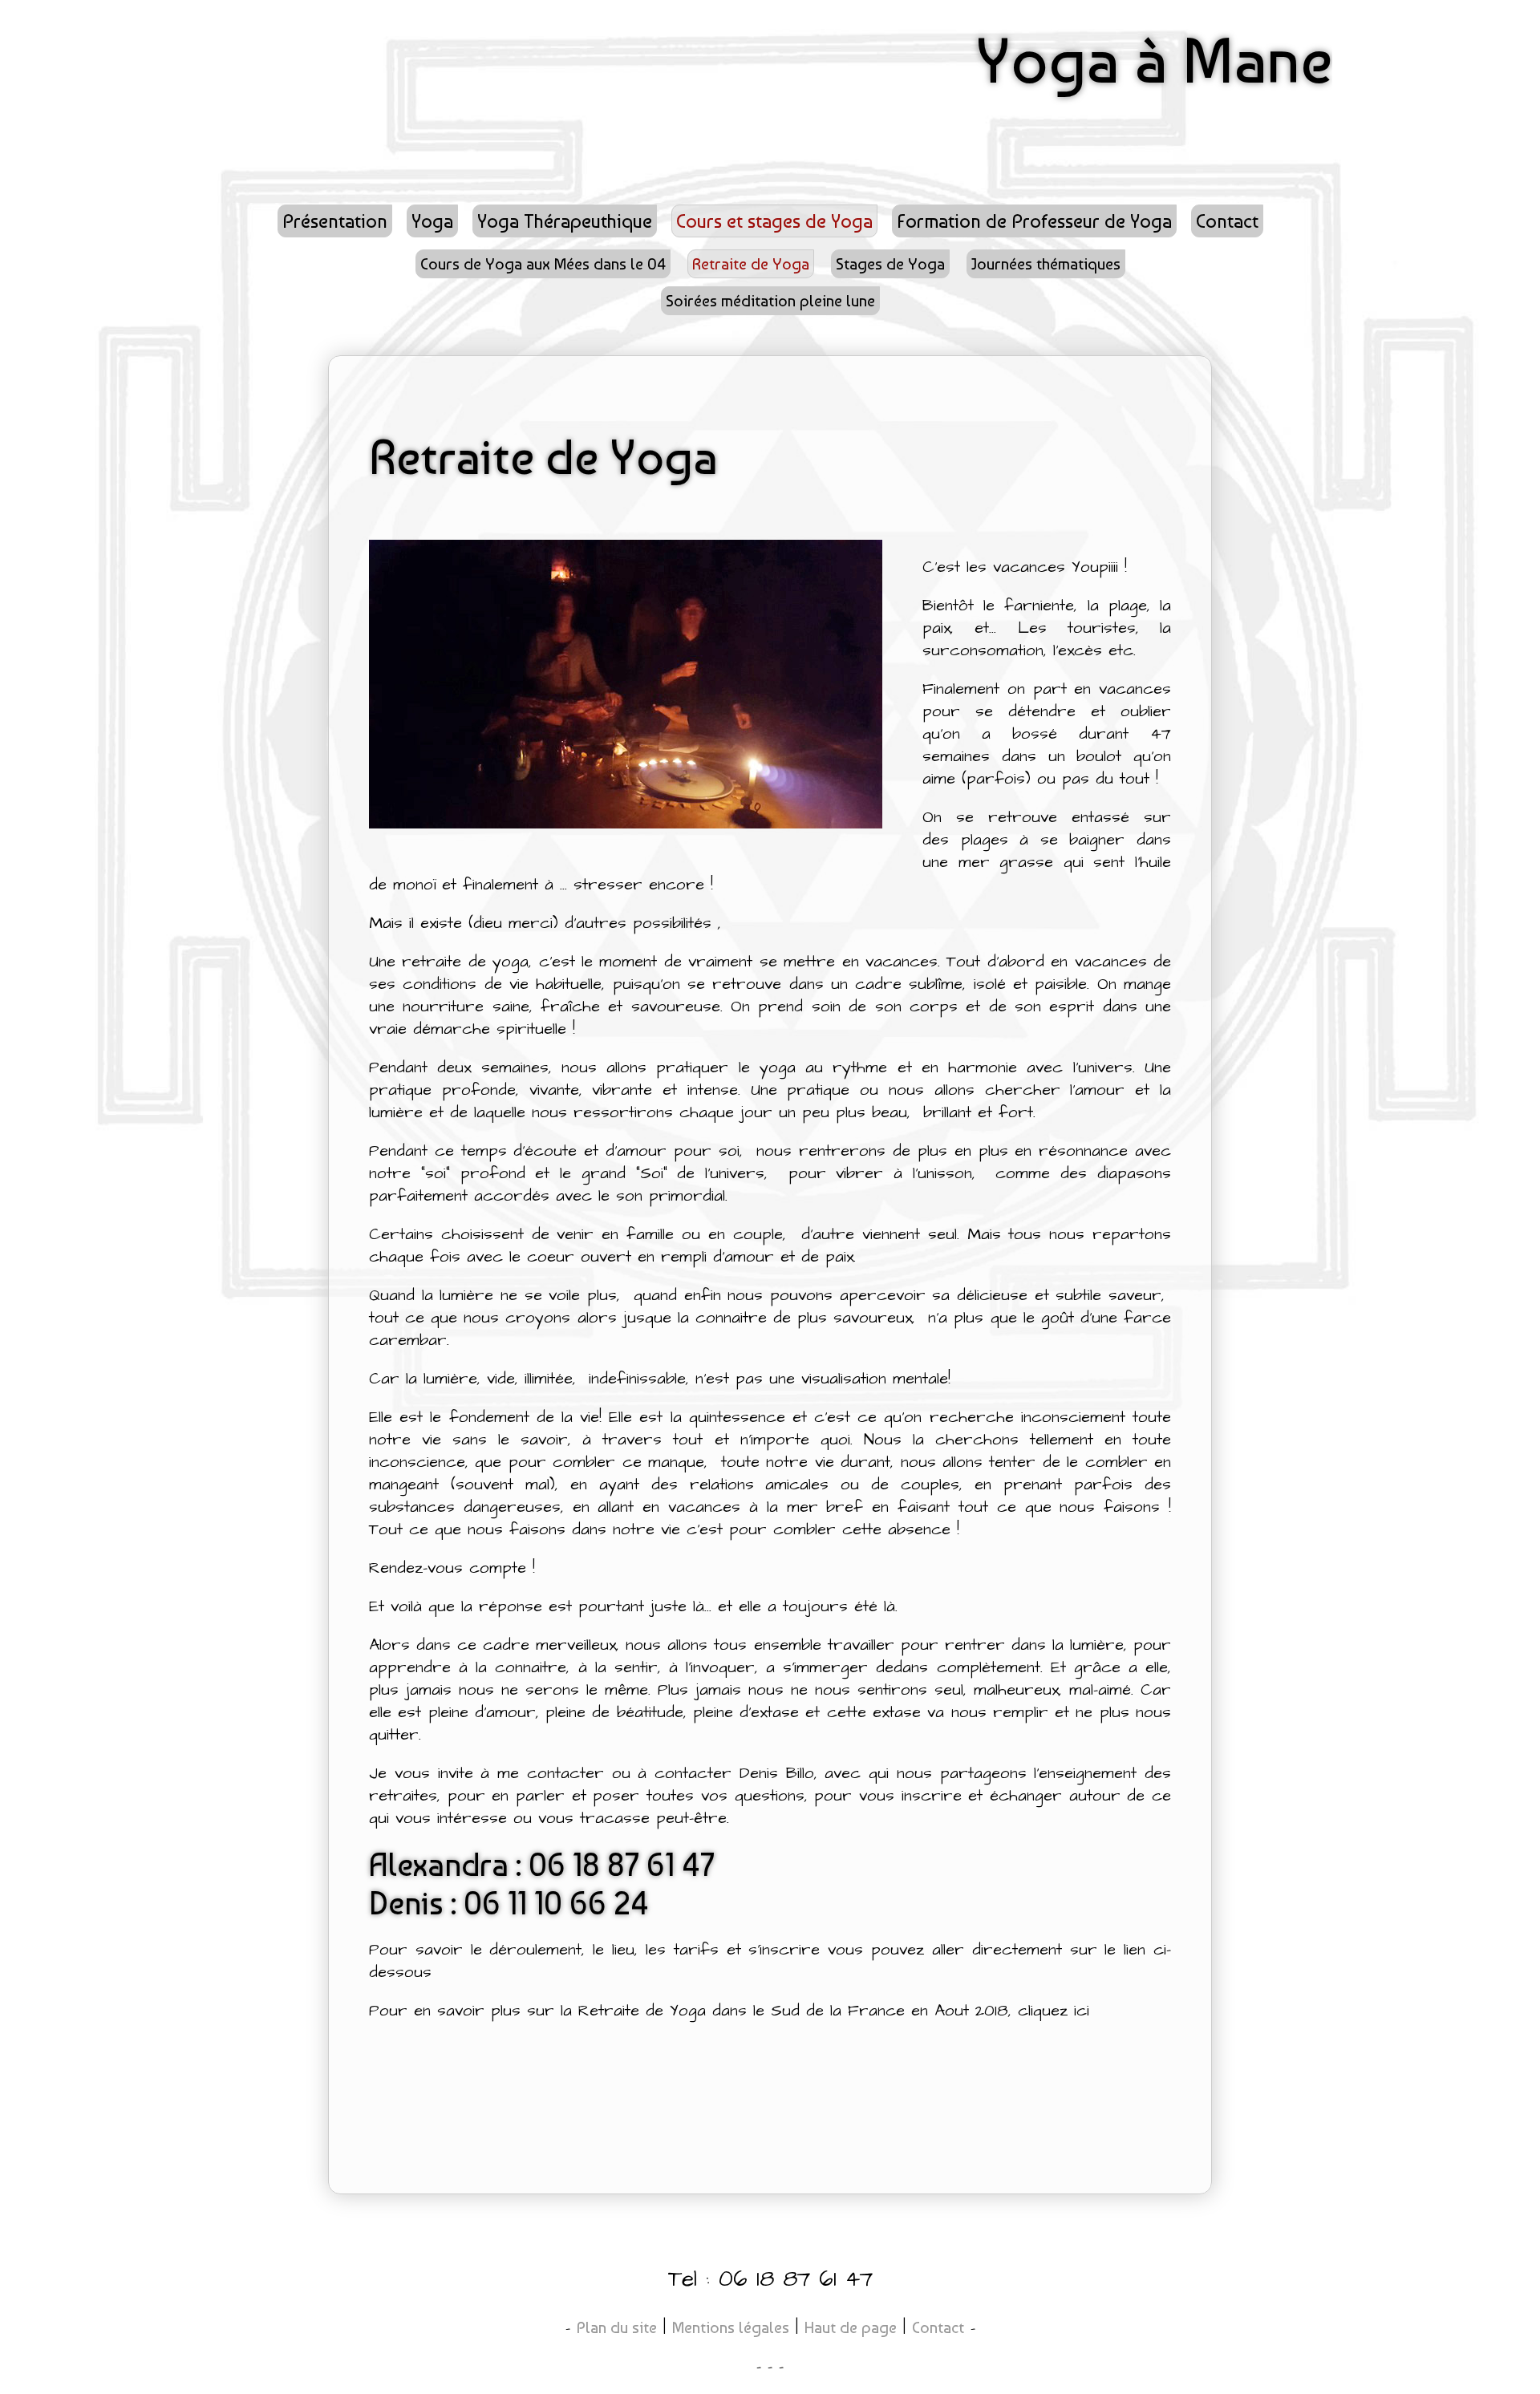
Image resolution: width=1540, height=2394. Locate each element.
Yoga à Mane (1154, 60)
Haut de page (851, 2327)
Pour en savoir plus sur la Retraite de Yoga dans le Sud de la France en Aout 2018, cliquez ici (729, 2011)
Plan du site (617, 2327)
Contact (938, 2327)
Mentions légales (731, 2327)
